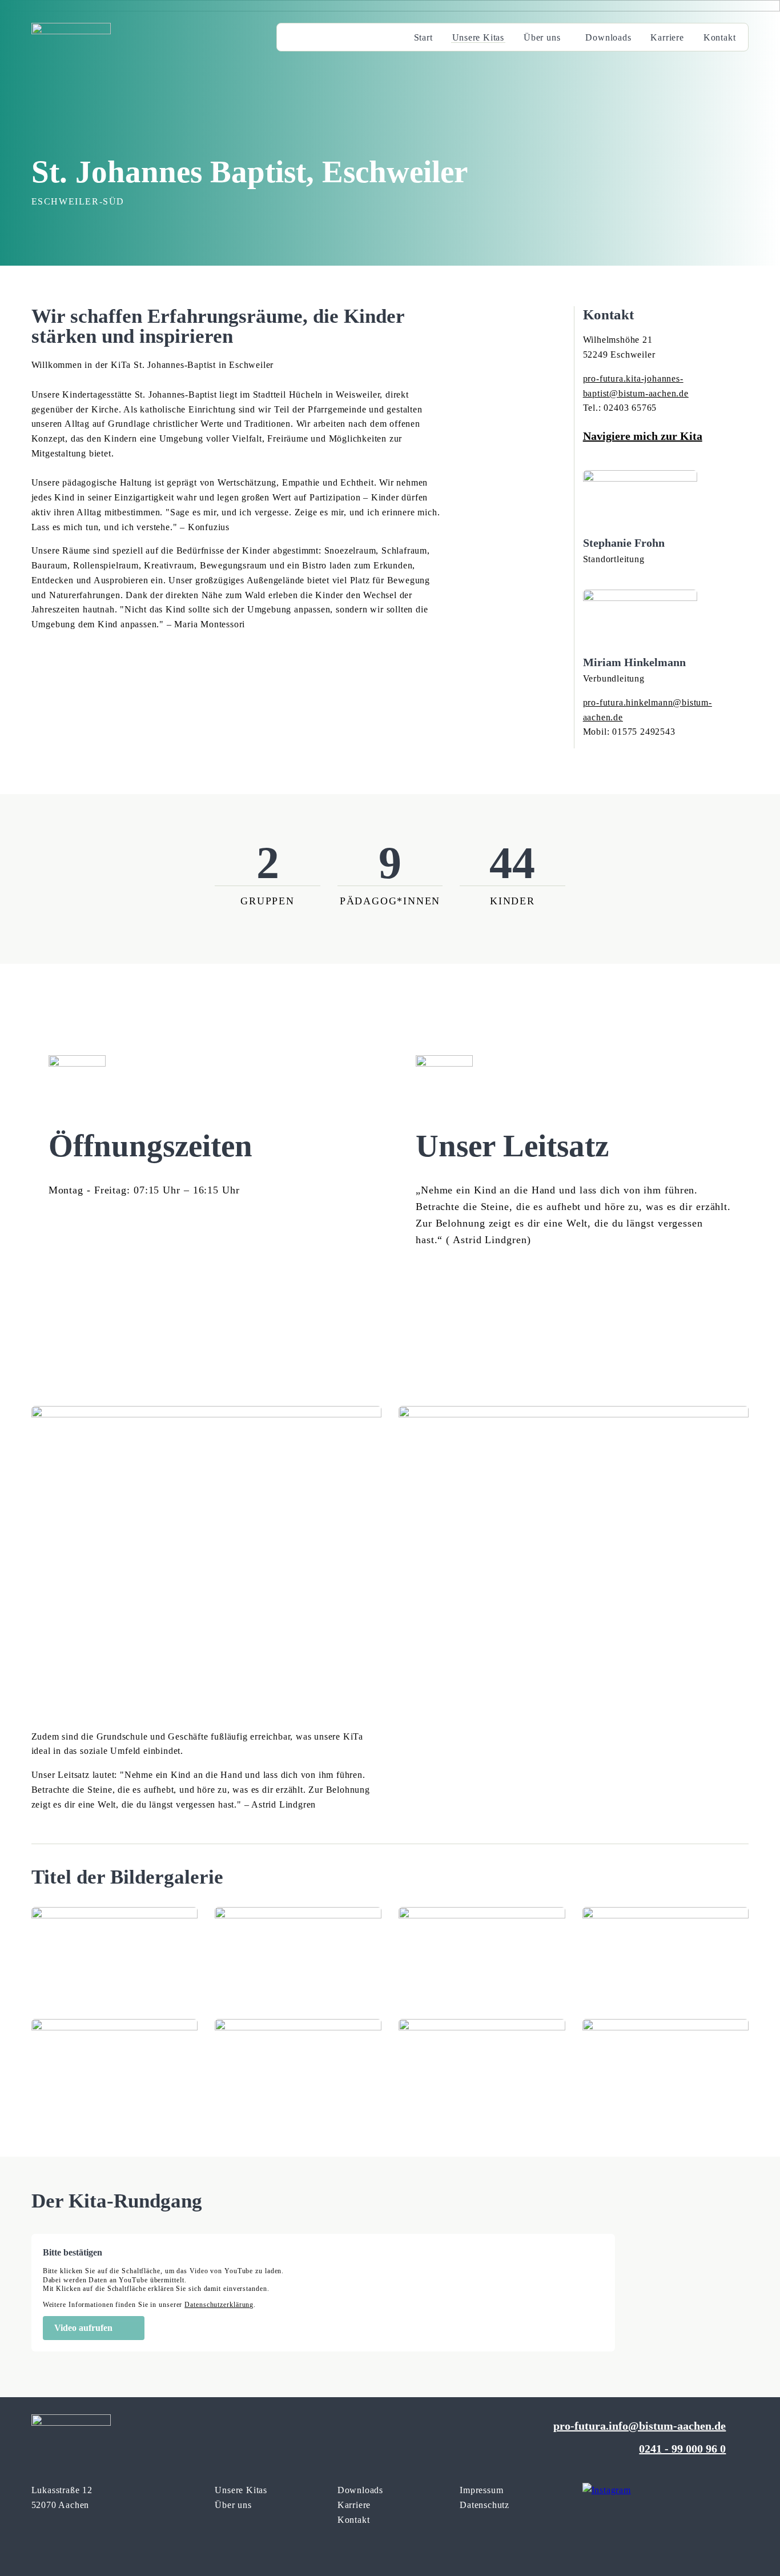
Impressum (481, 2490)
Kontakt (720, 37)
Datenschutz (485, 2505)
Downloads (608, 37)
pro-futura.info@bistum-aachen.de (640, 2426)
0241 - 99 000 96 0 (682, 2449)
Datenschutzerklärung (219, 2305)
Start (423, 37)
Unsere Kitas (479, 37)
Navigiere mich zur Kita (643, 436)
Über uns (542, 37)
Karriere (667, 37)
